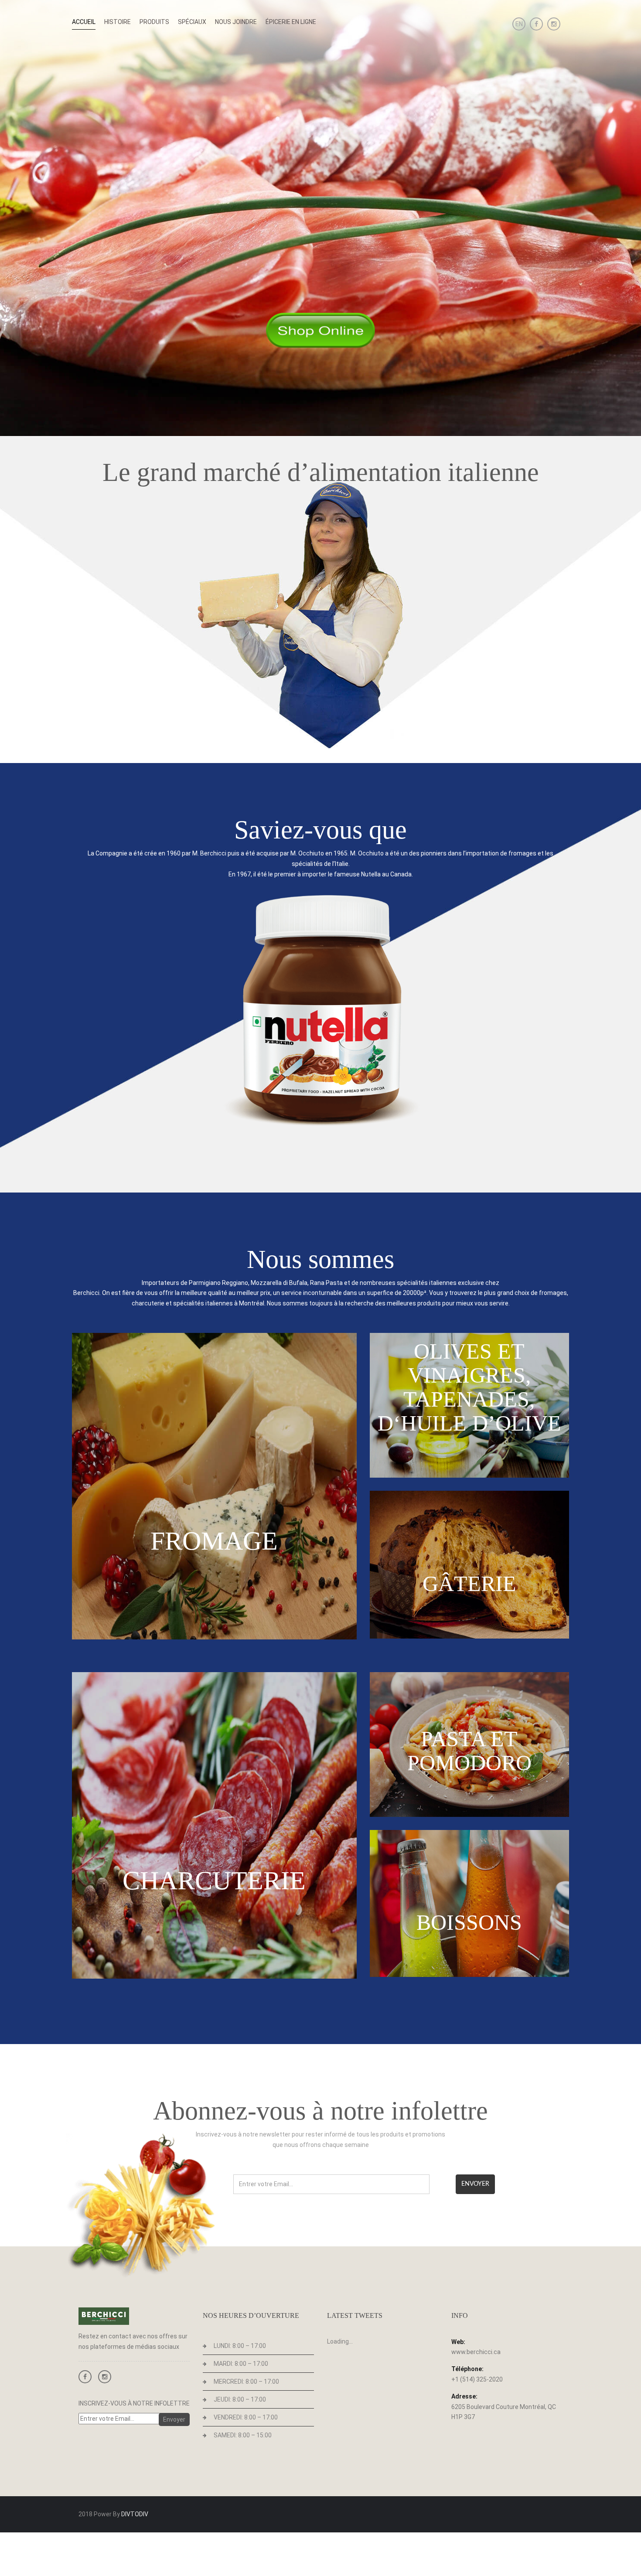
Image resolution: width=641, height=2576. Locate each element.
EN (519, 24)
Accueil (84, 22)
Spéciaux (192, 22)
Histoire (118, 22)
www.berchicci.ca (476, 2352)
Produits (154, 22)
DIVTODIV (135, 2514)
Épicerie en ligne (291, 22)
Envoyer (475, 2184)
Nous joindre (236, 22)
